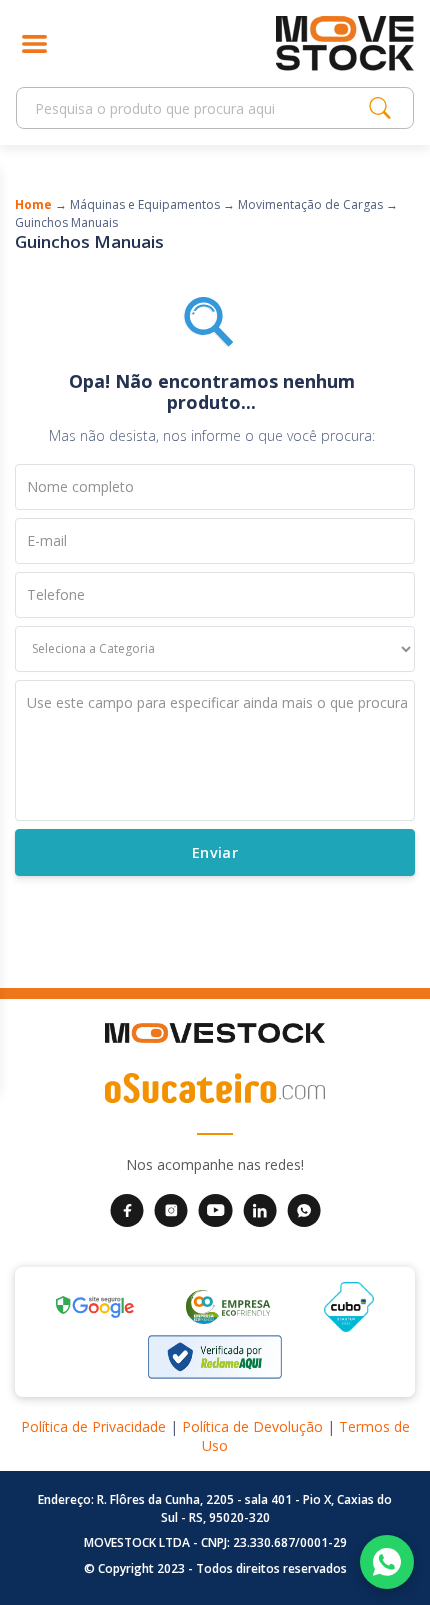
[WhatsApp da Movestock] (304, 1209)
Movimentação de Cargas (310, 204)
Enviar (215, 851)
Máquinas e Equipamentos (145, 204)
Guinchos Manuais (66, 222)
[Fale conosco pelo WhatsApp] (387, 1562)
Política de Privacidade (93, 1426)
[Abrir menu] (34, 43)
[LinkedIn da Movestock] (260, 1209)
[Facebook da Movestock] (127, 1209)
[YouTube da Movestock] (215, 1209)
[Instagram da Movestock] (171, 1209)
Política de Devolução (252, 1426)
